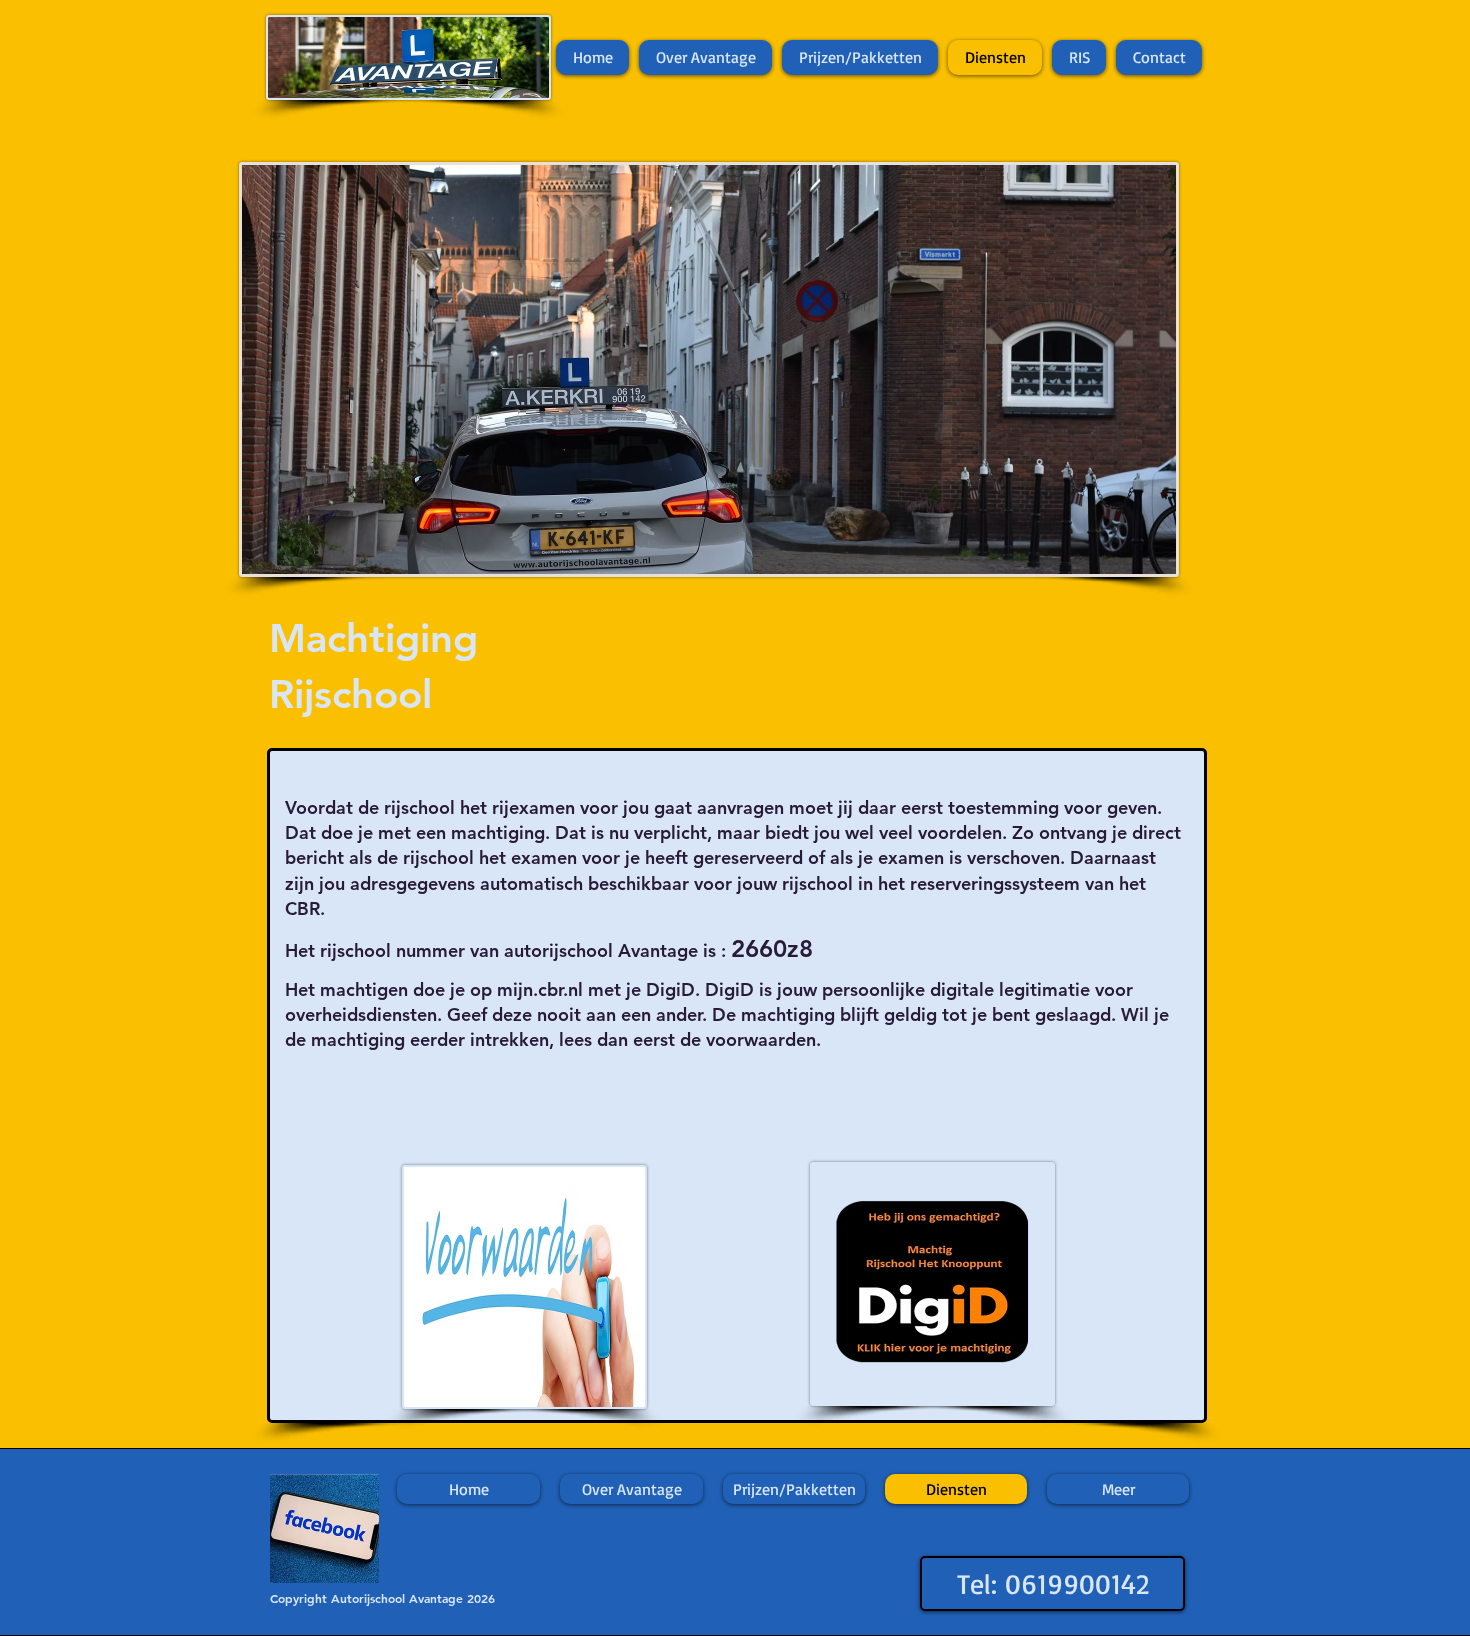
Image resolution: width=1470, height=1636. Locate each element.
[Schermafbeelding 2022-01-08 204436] (324, 1528)
